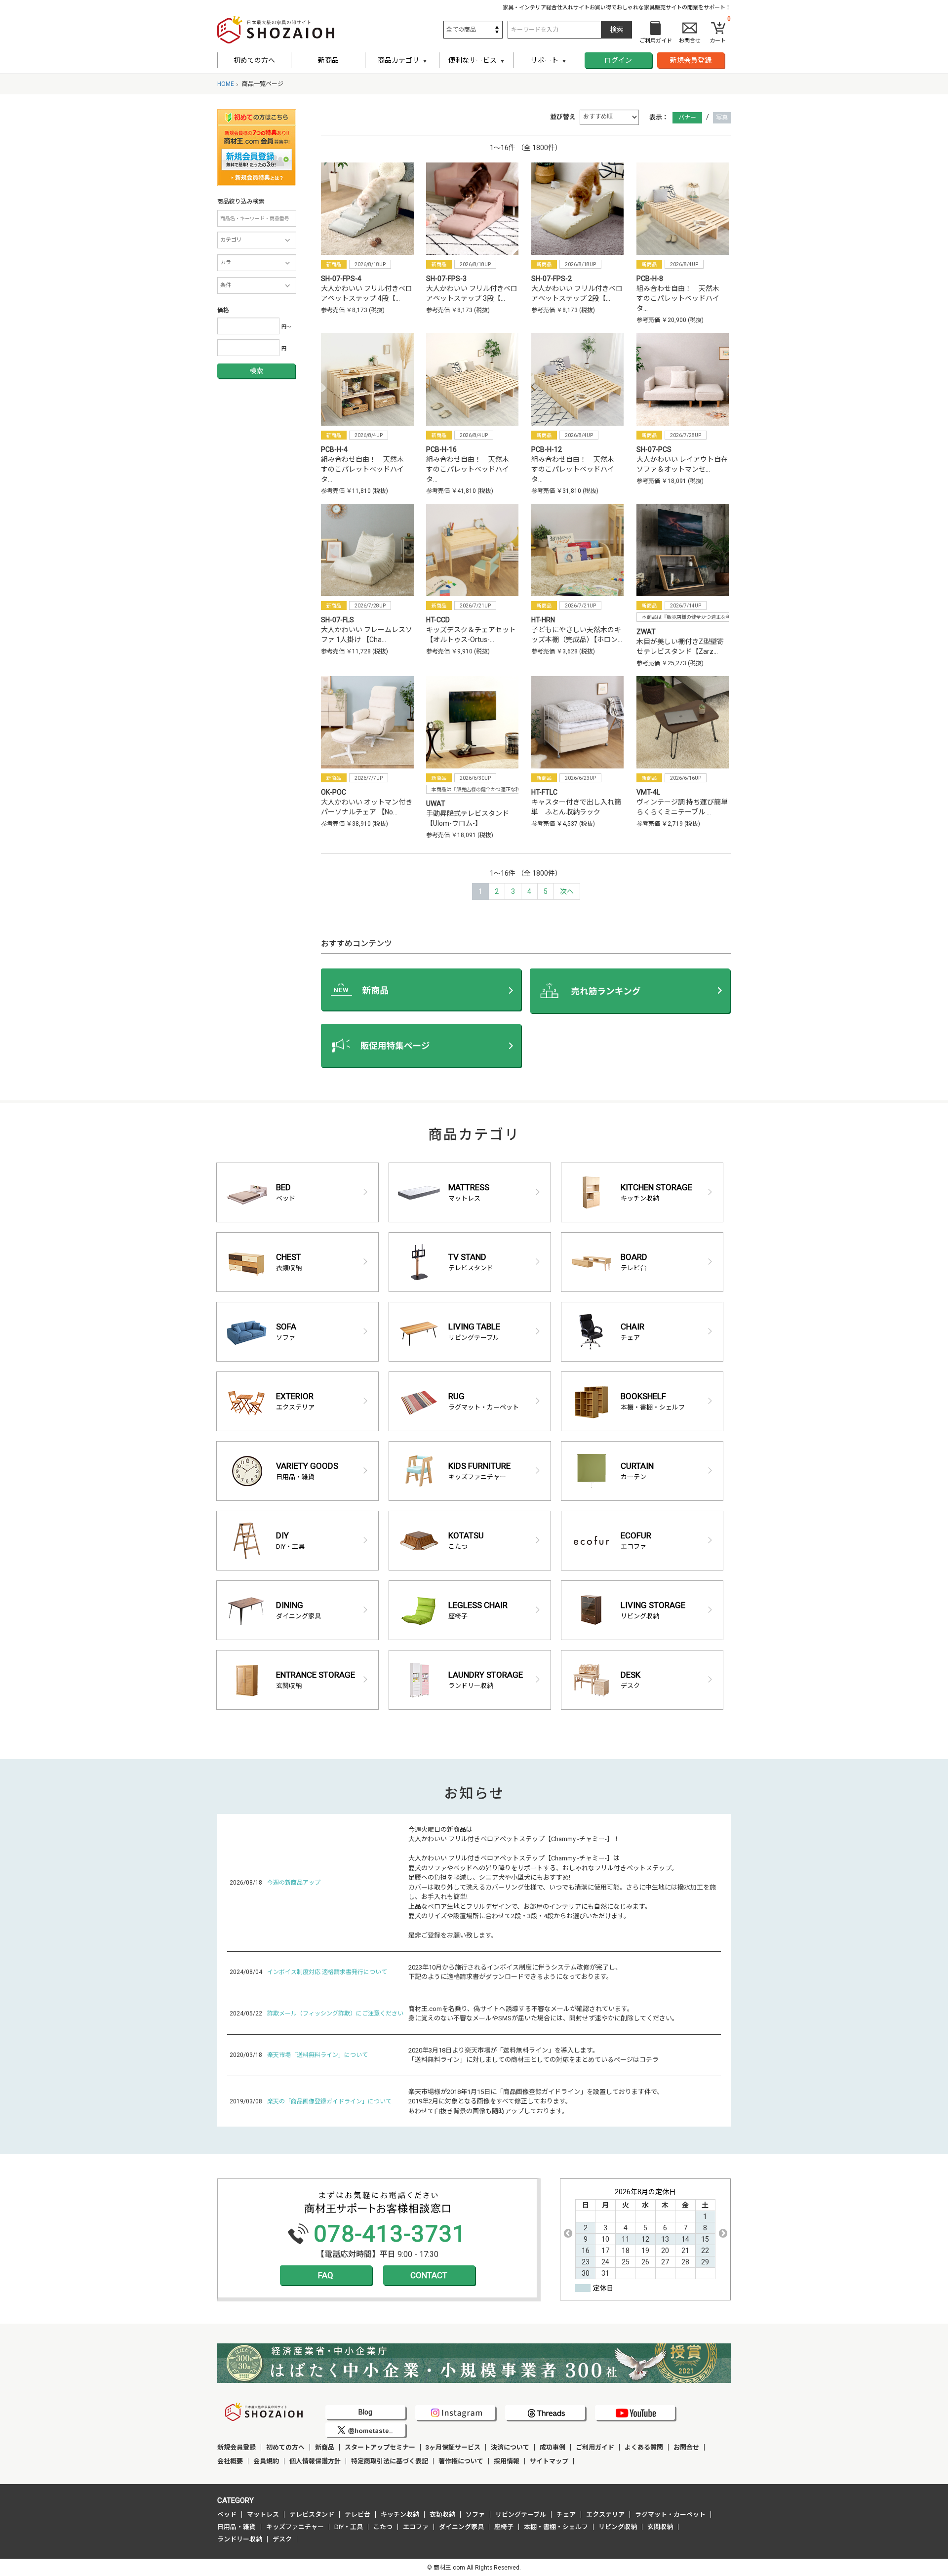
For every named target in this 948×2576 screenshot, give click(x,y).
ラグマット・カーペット (670, 2515)
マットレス (263, 2515)
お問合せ (686, 2447)
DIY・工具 (349, 2527)
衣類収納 (442, 2515)
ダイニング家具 (461, 2527)
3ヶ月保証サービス (453, 2447)
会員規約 (266, 2461)
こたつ (383, 2527)
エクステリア (605, 2515)
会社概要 (230, 2461)
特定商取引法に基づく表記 (390, 2461)
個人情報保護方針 (315, 2461)
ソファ (475, 2515)
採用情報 (507, 2461)
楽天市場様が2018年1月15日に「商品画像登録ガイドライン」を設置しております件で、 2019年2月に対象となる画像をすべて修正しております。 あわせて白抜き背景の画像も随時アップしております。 (536, 2101)
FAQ (326, 2275)
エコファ (416, 2527)
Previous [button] (568, 2233)
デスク (282, 2539)
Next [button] (723, 2233)
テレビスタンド (312, 2515)
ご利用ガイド (595, 2447)
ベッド (227, 2515)
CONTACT (429, 2275)
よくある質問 (644, 2447)
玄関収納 (660, 2527)
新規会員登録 (691, 60)
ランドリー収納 (240, 2539)
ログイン (618, 60)
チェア (566, 2515)
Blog (365, 2412)
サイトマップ (549, 2461)
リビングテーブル (521, 2515)
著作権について (461, 2461)
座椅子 (504, 2527)
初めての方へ (254, 60)
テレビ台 (357, 2515)
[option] (645, 2233)
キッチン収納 (400, 2515)
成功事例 (553, 2447)
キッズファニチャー (295, 2527)
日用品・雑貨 (237, 2527)
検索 (256, 371)
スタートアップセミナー (380, 2447)
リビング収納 (618, 2527)
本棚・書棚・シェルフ (556, 2527)
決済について (510, 2447)
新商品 (328, 60)
